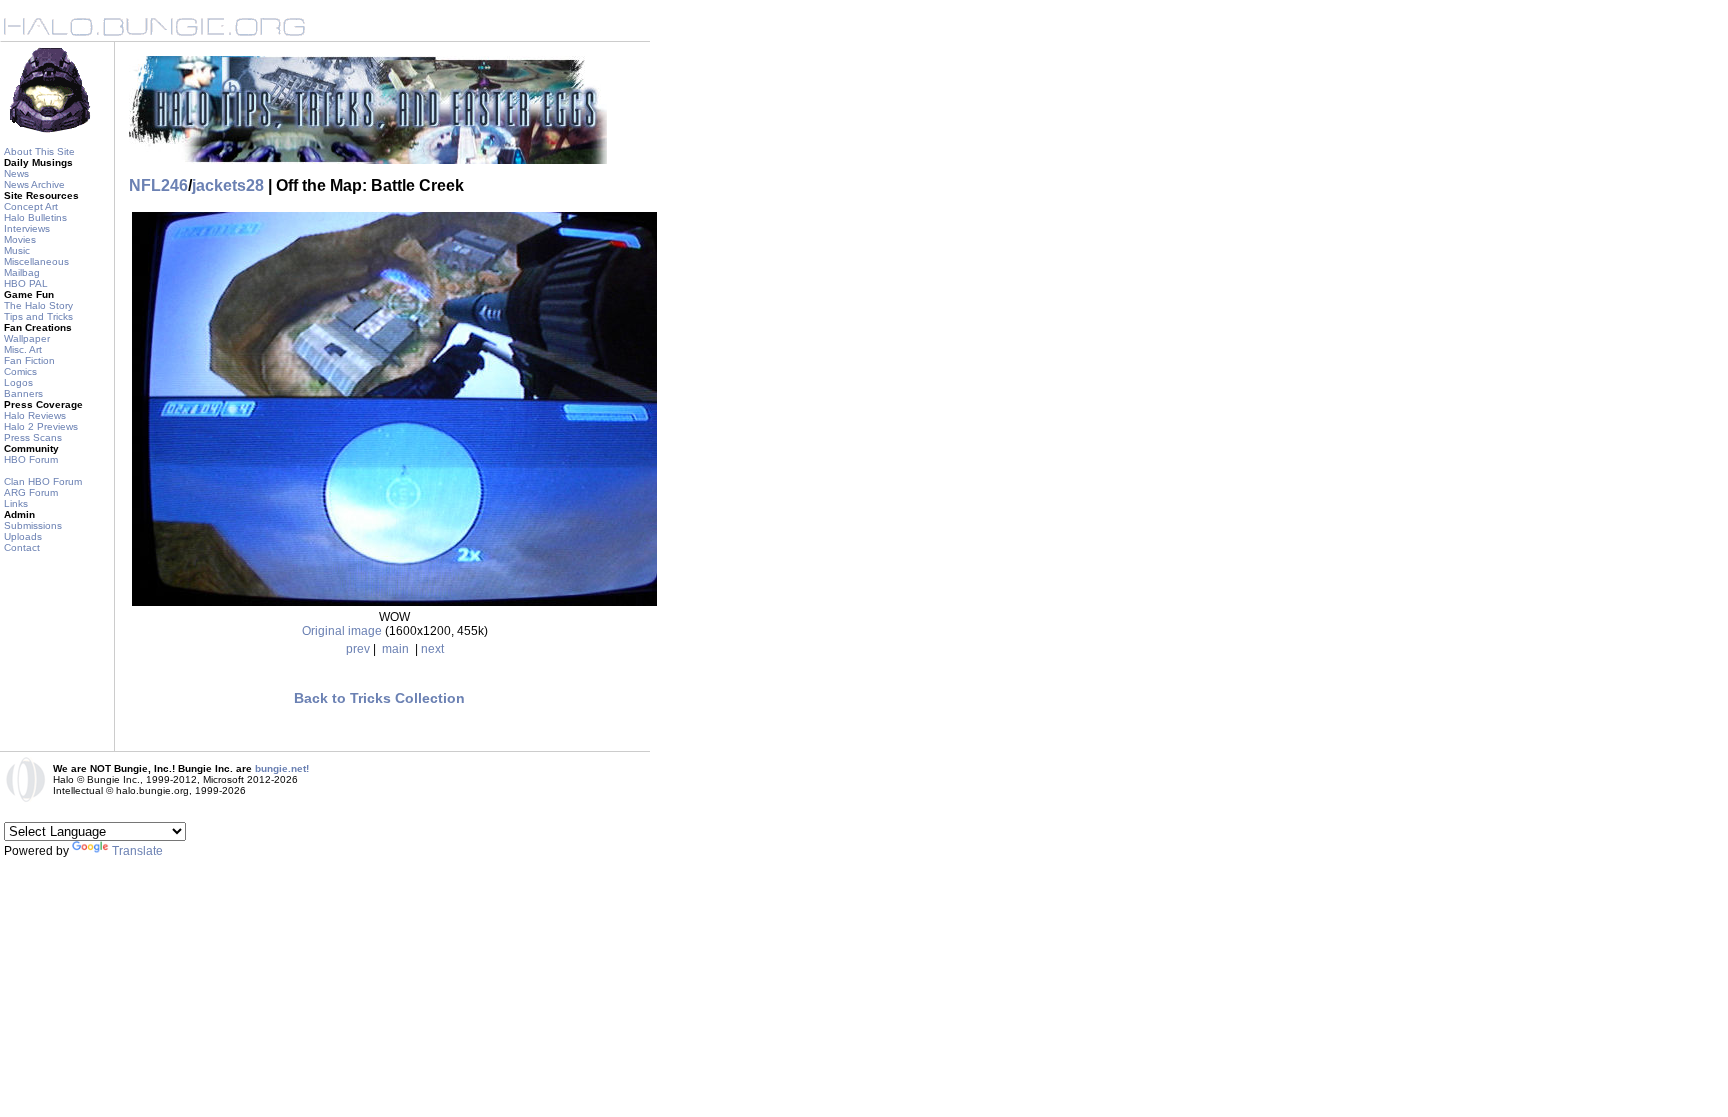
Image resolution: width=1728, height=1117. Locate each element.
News (16, 173)
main (395, 649)
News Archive (34, 184)
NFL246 (158, 185)
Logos (18, 382)
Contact (22, 547)
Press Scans (33, 437)
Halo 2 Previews (41, 426)
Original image (342, 631)
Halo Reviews (35, 415)
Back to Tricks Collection (379, 698)
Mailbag (22, 272)
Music (17, 250)
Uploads (23, 536)
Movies (20, 239)
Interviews (27, 228)
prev (358, 649)
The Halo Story (38, 305)
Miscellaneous (36, 261)
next (432, 649)
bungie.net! (282, 768)
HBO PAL (26, 283)
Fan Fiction (29, 360)
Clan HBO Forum (43, 481)
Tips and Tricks (38, 316)
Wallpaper (27, 338)
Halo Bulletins (35, 217)
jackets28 (228, 185)
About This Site (39, 151)
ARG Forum (31, 492)
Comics (20, 371)
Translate (137, 851)
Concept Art (31, 206)
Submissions (33, 525)
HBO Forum (31, 459)
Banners (23, 393)
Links (16, 503)
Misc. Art (23, 349)
